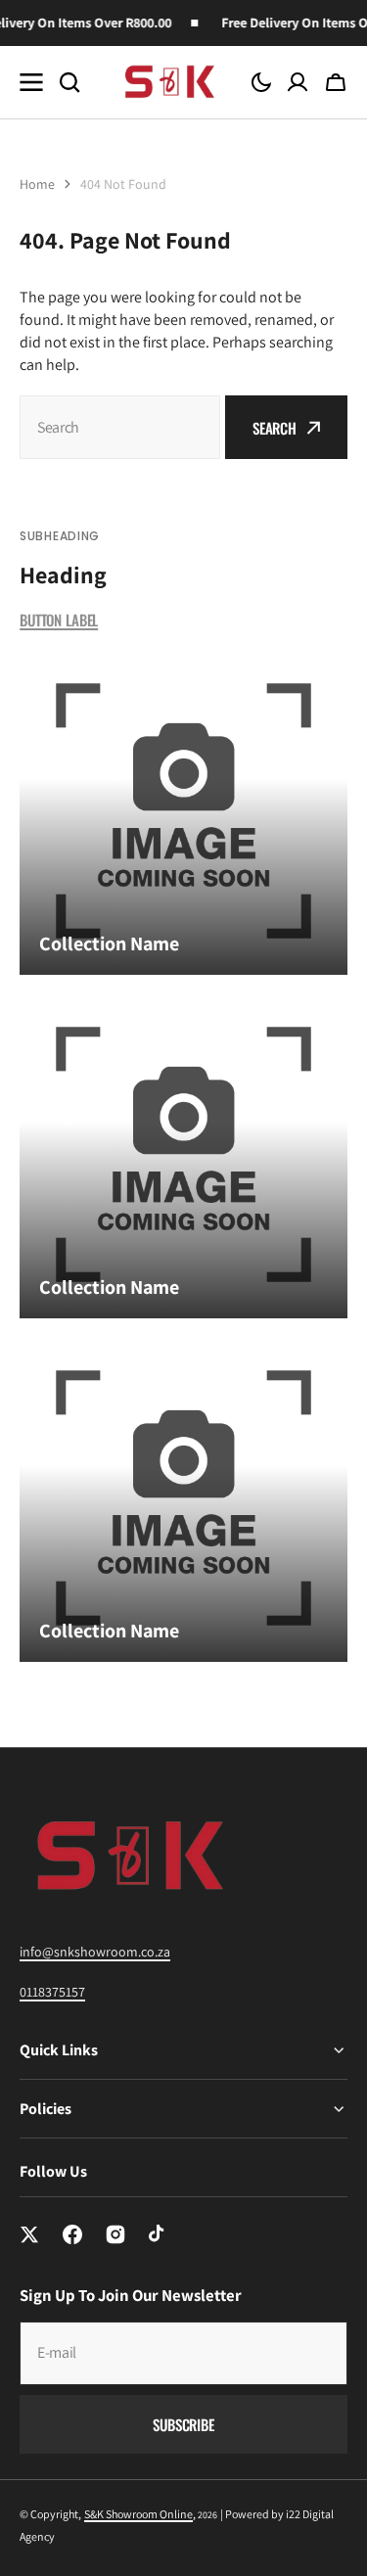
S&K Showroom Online (138, 2514)
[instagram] (115, 2234)
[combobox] (120, 427)
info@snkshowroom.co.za (95, 1952)
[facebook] (72, 2234)
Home (37, 184)
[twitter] (29, 2234)
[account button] (298, 82)
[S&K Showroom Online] (168, 82)
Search (275, 428)
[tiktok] (159, 2234)
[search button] (69, 82)
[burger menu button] (31, 82)
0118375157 (52, 1992)
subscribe (183, 2424)
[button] (261, 82)
